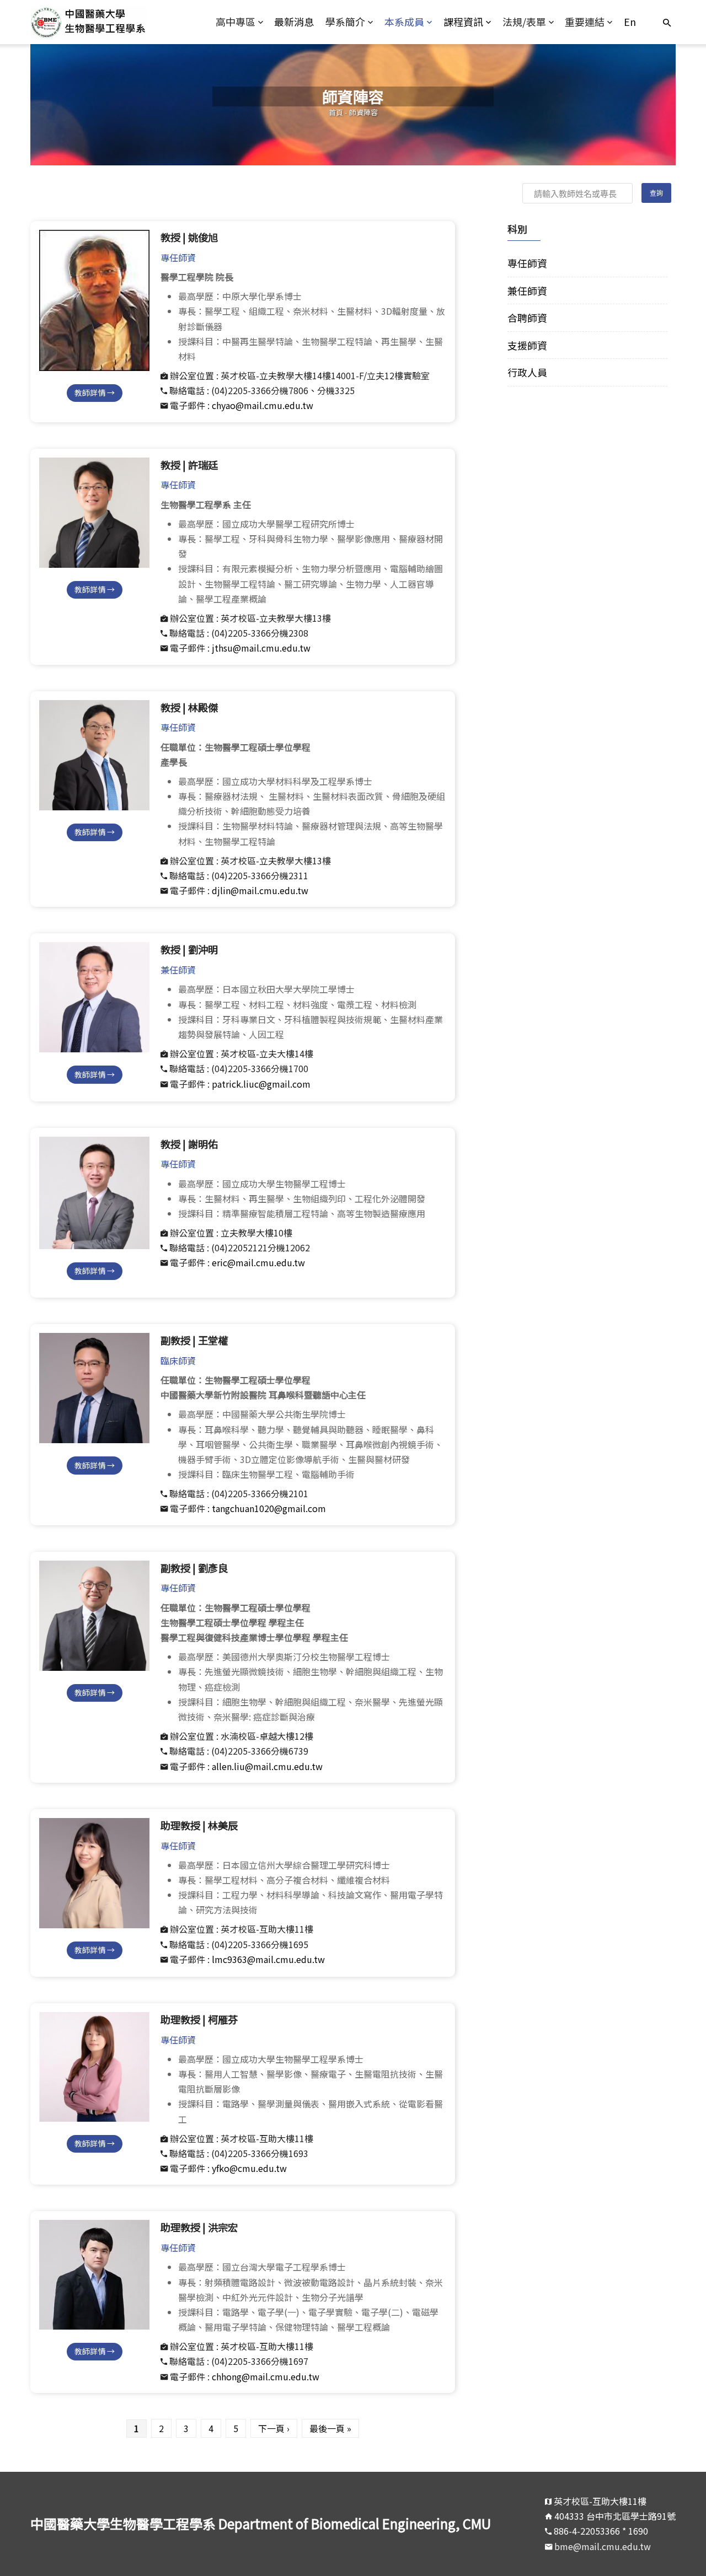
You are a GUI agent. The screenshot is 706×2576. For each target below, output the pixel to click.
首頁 (336, 112)
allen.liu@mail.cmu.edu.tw (267, 1766)
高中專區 (236, 21)
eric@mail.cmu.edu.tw (258, 1262)
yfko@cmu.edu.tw (249, 2168)
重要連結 (585, 21)
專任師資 (527, 263)
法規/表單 (524, 21)
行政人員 (527, 372)
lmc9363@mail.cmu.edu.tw (268, 1959)
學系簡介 (345, 21)
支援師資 (527, 345)
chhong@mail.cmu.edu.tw (266, 2376)
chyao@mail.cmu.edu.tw (263, 405)
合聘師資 (527, 318)
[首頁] (111, 22)
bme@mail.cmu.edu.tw (603, 2546)
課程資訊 (463, 21)
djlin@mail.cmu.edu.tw (260, 890)
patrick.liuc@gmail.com (261, 1084)
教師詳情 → (95, 392)
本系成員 (404, 21)
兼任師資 (527, 291)
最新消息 (294, 21)
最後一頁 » (330, 2428)
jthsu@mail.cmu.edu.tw (261, 648)
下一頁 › (274, 2428)
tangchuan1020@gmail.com (269, 1508)
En (630, 21)
